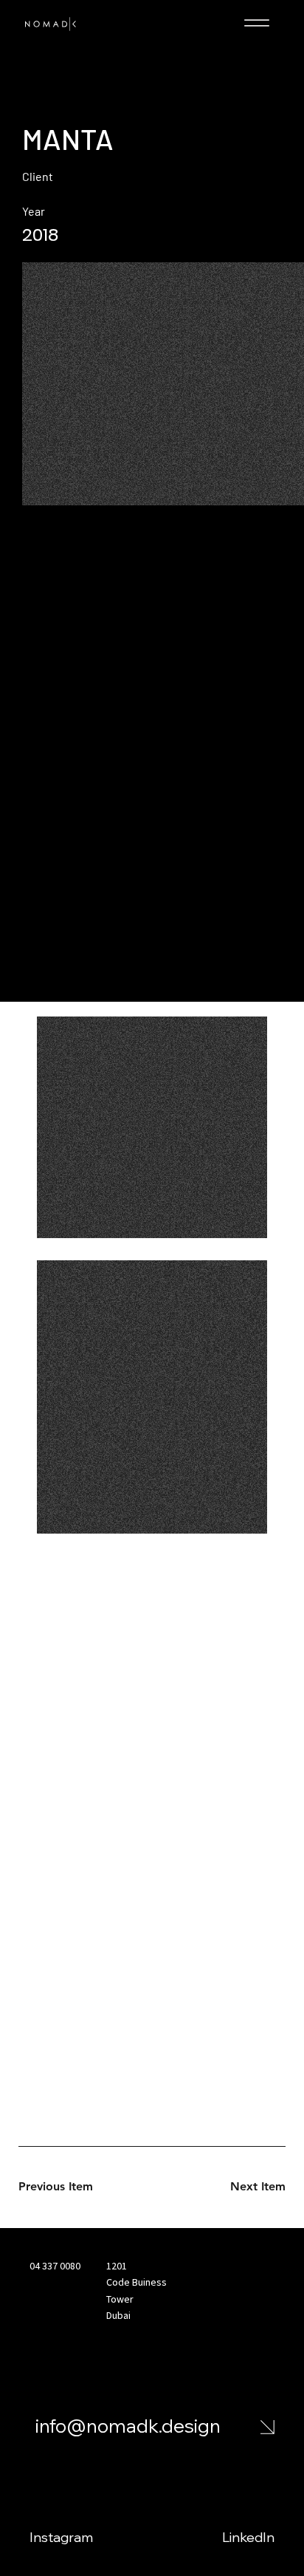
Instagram (61, 2537)
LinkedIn (248, 2537)
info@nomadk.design (128, 2425)
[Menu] (257, 23)
